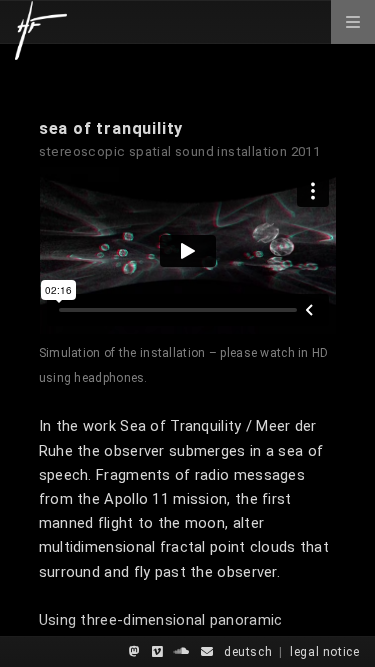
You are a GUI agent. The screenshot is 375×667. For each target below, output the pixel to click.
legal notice (324, 652)
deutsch (248, 652)
